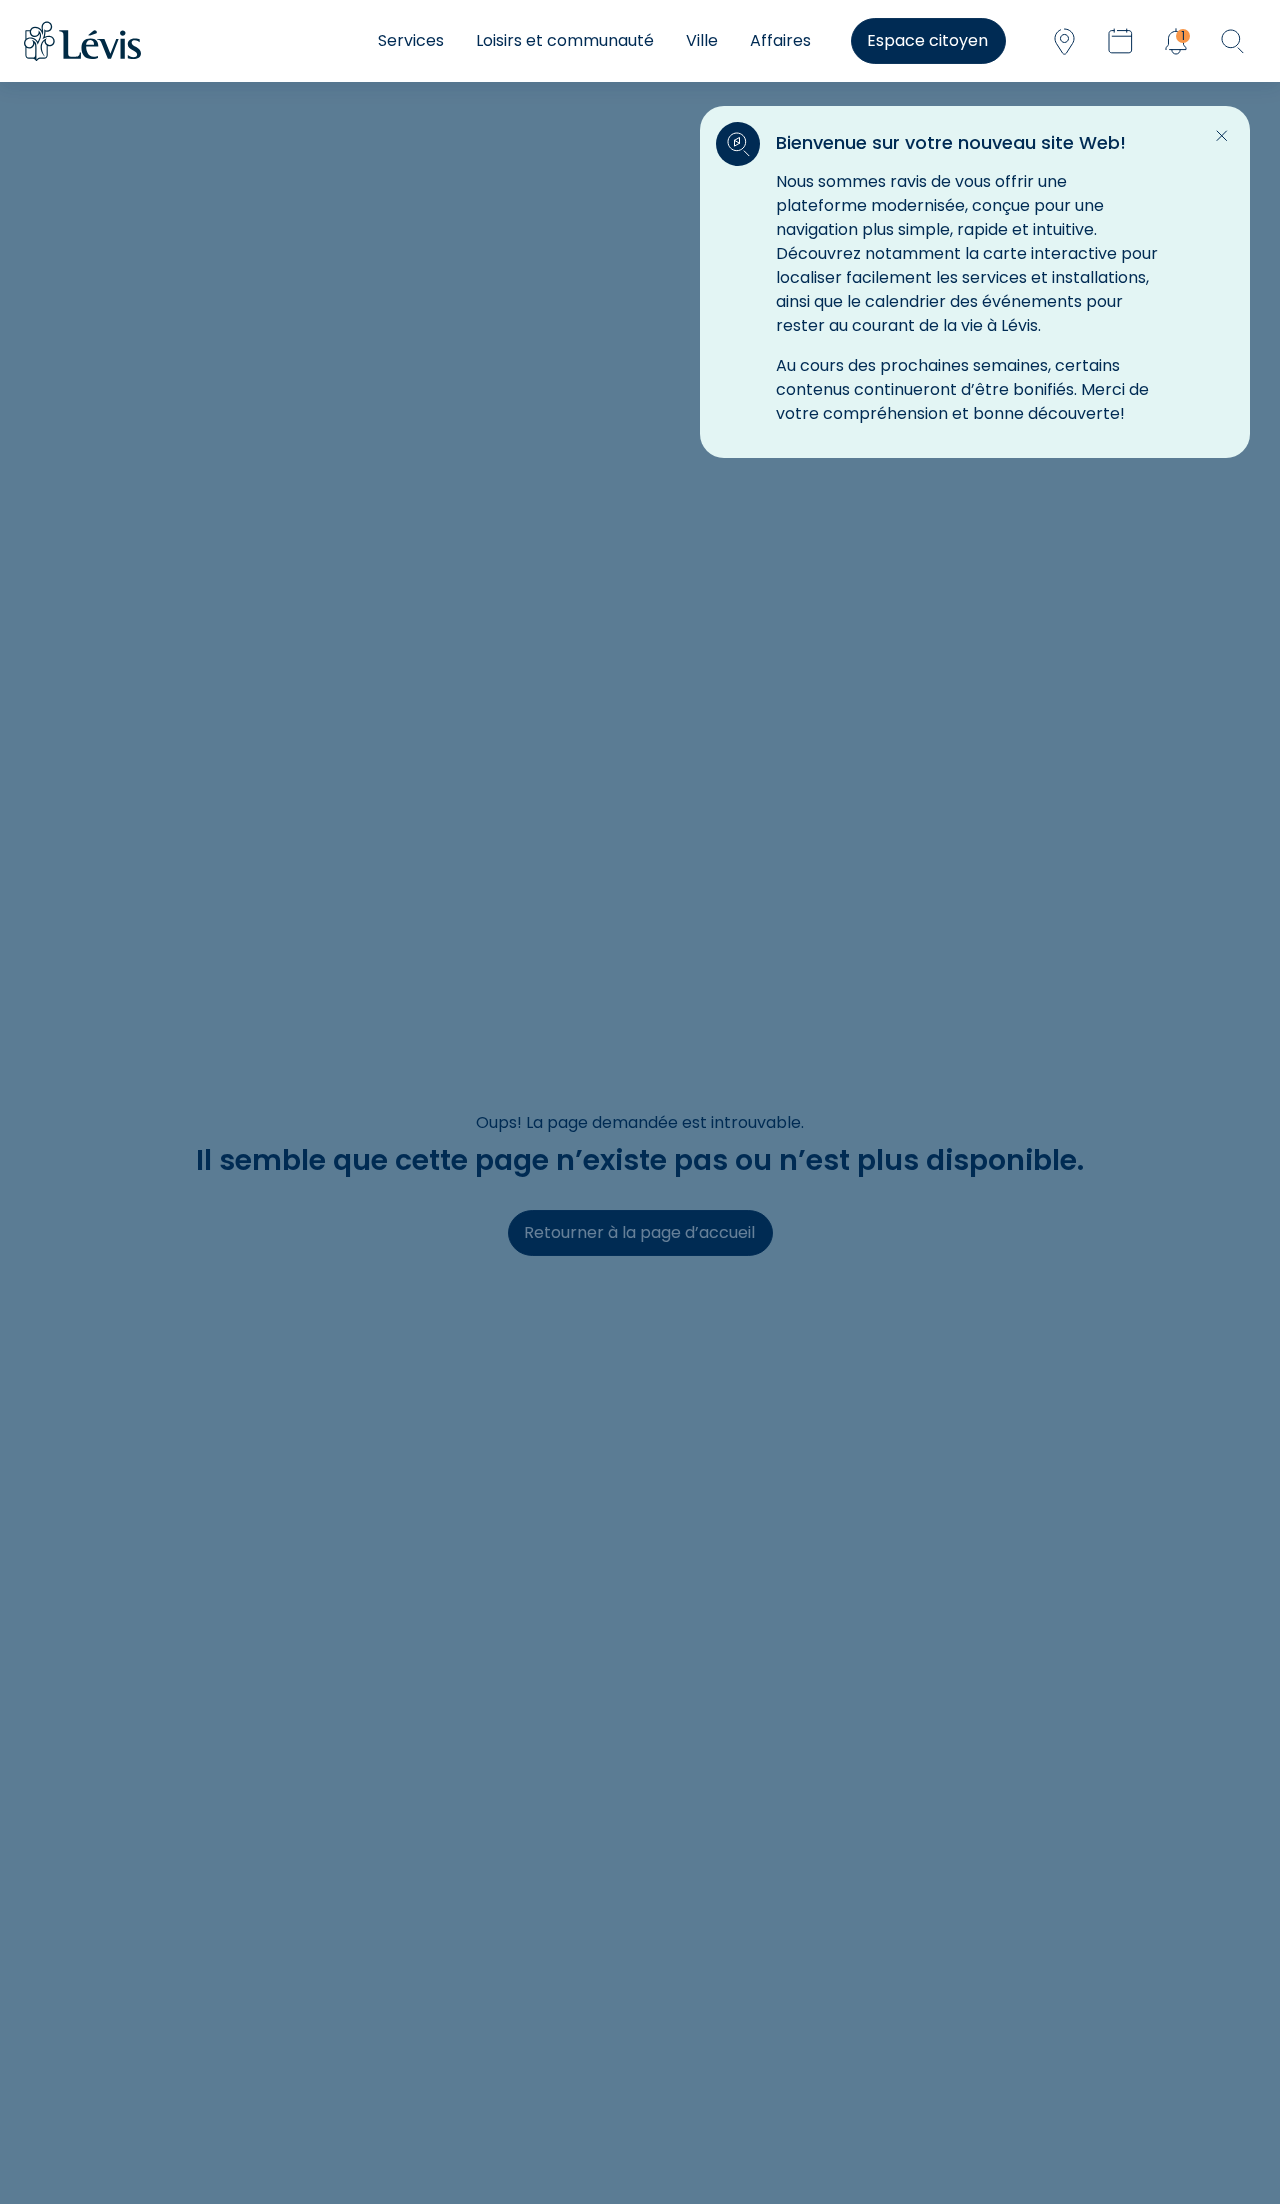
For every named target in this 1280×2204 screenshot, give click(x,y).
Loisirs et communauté (565, 40)
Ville (702, 40)
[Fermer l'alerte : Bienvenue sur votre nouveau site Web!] (1222, 136)
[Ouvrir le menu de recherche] (1232, 41)
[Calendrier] (1120, 41)
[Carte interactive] (1064, 41)
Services (411, 40)
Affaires (780, 40)
